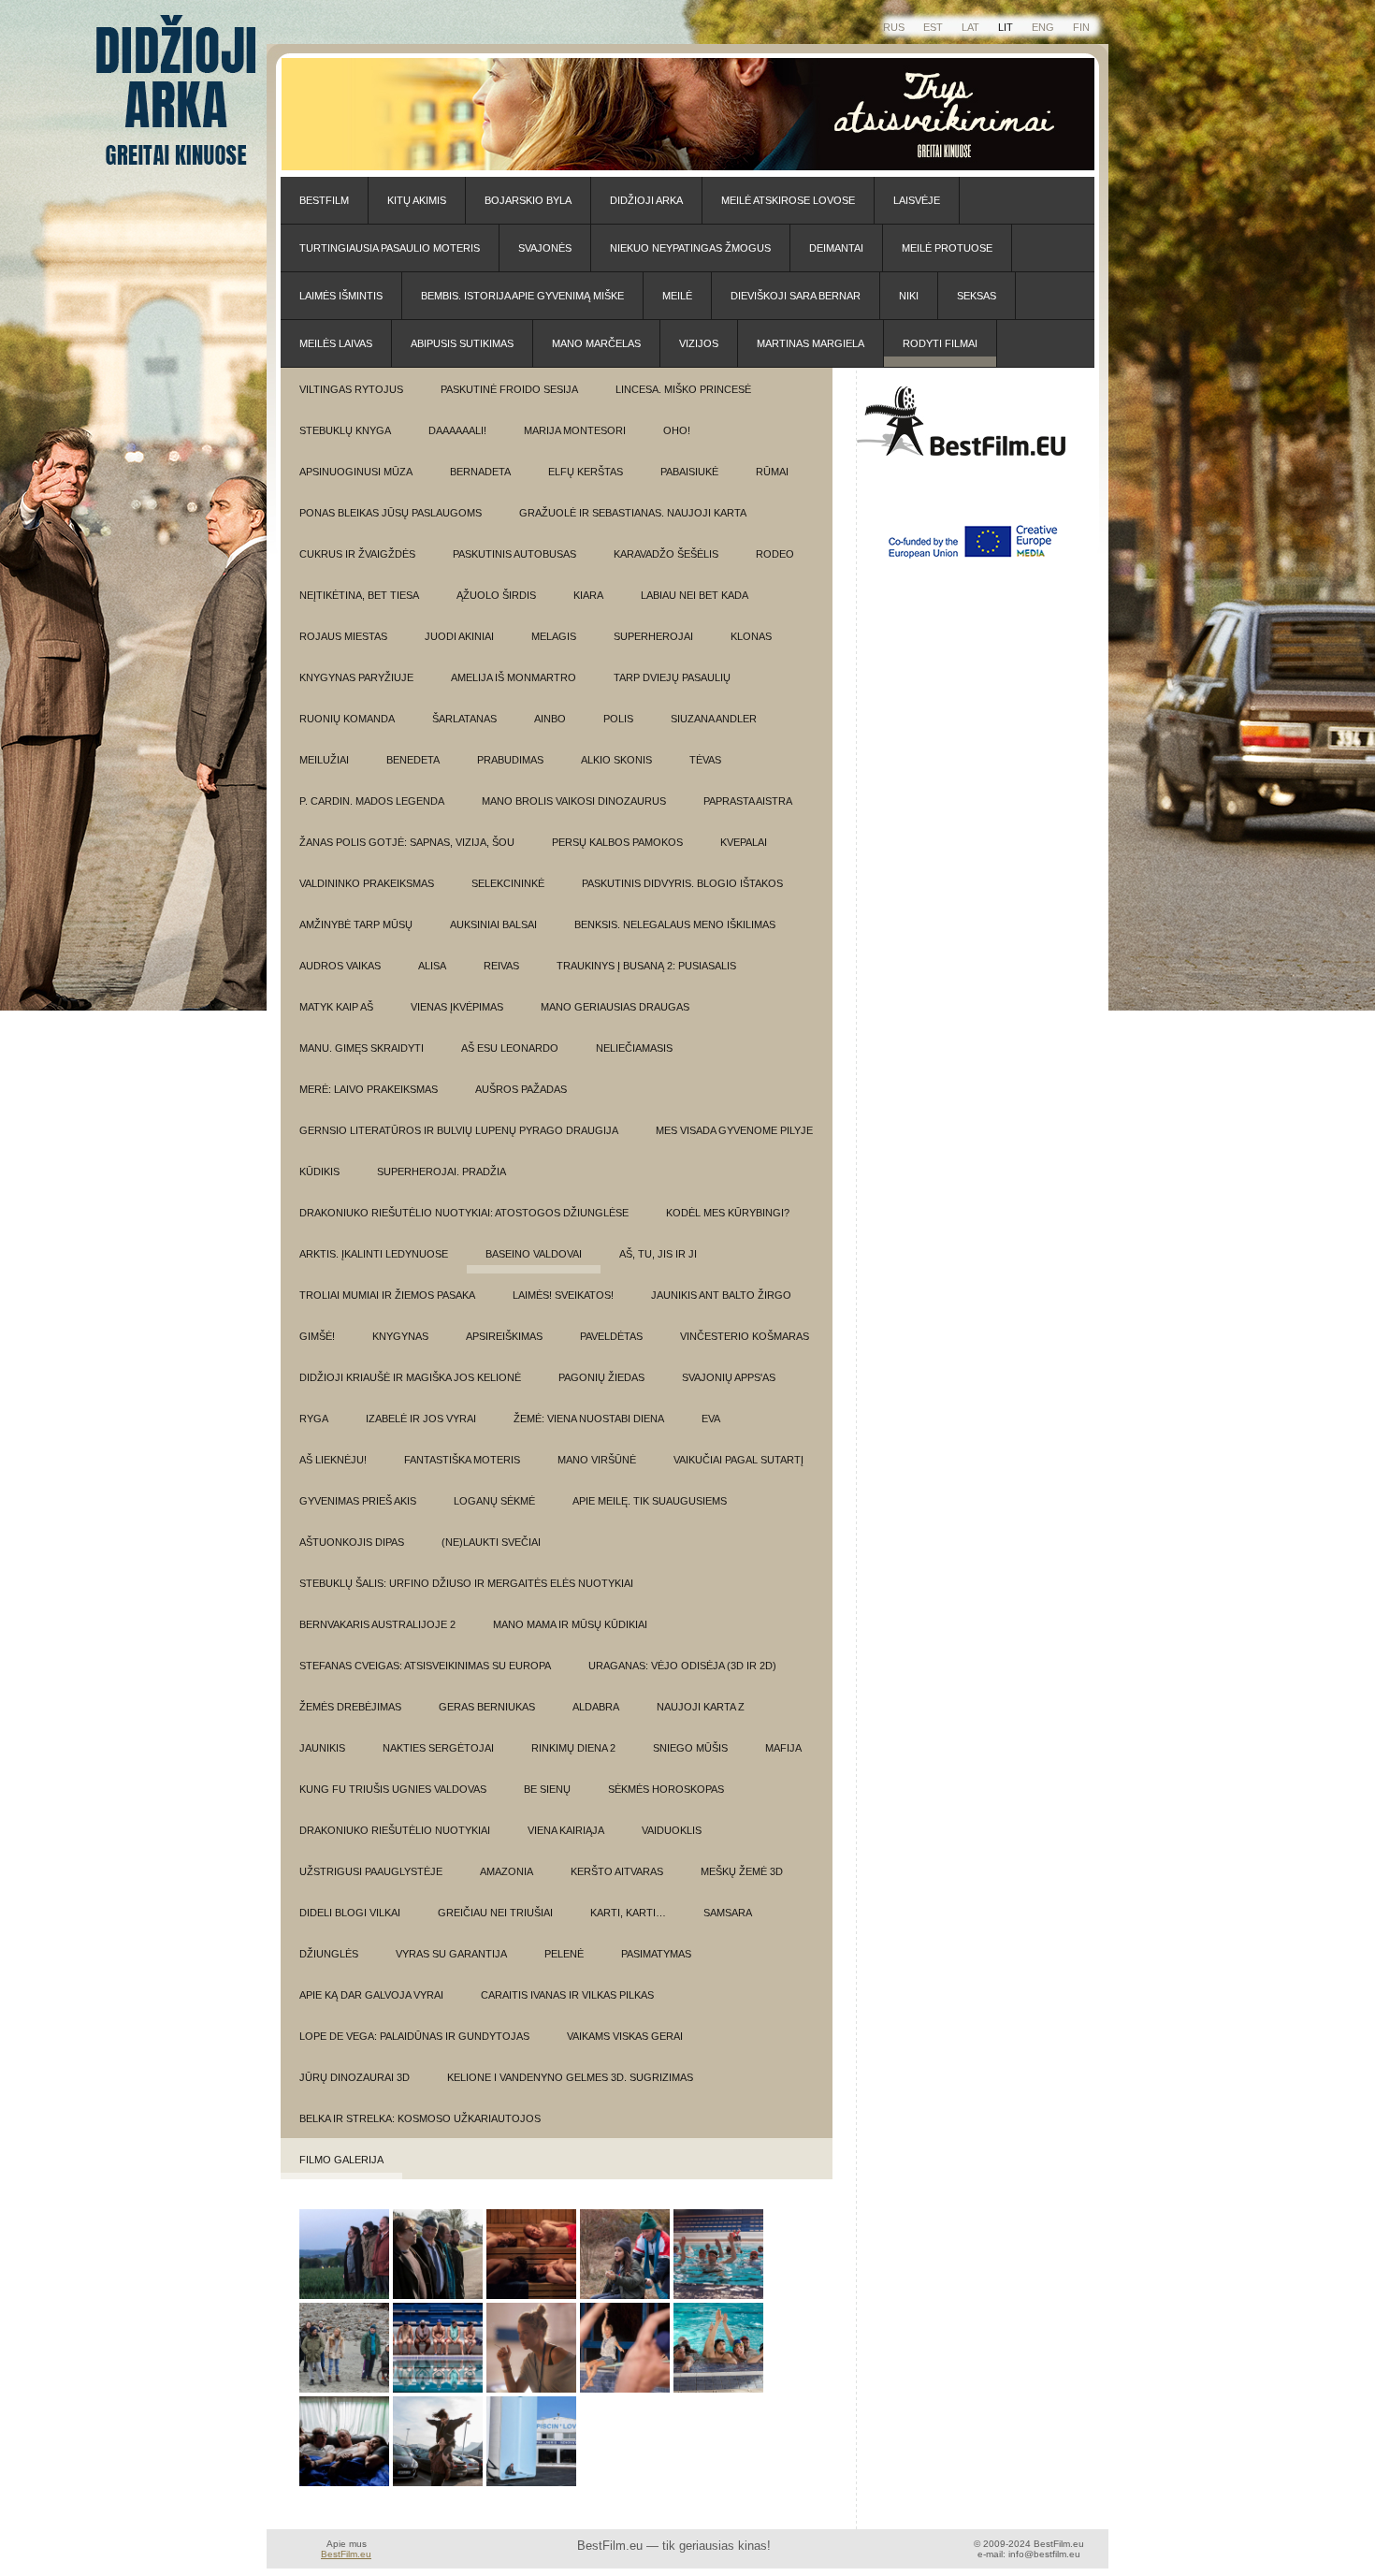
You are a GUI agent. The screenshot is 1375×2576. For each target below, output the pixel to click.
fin (1081, 27)
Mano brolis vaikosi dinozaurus (574, 801)
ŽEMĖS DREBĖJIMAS (350, 1707)
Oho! (677, 430)
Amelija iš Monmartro (514, 677)
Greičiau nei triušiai (495, 1913)
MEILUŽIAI (324, 760)
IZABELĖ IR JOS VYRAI (421, 1419)
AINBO (550, 719)
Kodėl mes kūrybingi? (728, 1213)
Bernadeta (480, 472)
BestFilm (324, 200)
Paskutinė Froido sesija (509, 389)
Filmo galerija (341, 2160)
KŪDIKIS (319, 1172)
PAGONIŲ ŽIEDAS (601, 1377)
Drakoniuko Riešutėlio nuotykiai (395, 1830)
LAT (970, 27)
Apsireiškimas (504, 1336)
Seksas (977, 296)
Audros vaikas (340, 966)
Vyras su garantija (451, 1954)
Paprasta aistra (748, 801)
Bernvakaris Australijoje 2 (377, 1624)
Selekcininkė (508, 883)
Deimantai (836, 248)
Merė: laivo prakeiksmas (369, 1089)
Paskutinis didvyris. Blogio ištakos (682, 883)
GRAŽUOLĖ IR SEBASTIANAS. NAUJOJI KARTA (633, 513)
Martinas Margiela (811, 343)
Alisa (432, 966)
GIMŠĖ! (317, 1336)
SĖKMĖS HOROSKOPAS (666, 1789)
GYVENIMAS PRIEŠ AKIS (358, 1501)
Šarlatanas (464, 719)
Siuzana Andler (714, 719)
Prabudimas (510, 760)
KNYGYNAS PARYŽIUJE (356, 677)
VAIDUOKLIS (672, 1830)
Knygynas (400, 1336)
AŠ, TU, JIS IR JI (658, 1254)
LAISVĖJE (917, 200)
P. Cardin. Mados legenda (372, 801)
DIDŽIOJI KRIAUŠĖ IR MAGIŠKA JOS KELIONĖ (410, 1377)
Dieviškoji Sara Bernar (796, 296)
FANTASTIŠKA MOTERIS (462, 1460)
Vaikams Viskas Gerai (625, 2036)
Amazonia (507, 1871)
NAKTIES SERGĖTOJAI (438, 1748)
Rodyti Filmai (940, 343)
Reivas (501, 966)
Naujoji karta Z (701, 1707)
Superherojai (653, 636)
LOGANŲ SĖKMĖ (494, 1501)
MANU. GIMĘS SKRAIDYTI (362, 1048)
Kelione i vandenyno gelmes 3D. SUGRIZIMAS (570, 2077)
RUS (894, 27)
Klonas (751, 636)
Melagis (554, 636)
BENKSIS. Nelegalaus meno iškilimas (675, 924)
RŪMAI (772, 472)
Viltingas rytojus (351, 389)
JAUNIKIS (322, 1748)
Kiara (588, 595)
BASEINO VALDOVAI (534, 1254)
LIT (1006, 27)
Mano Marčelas (596, 343)
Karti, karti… (628, 1913)
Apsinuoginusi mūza (356, 472)
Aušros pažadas (521, 1089)
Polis (618, 719)
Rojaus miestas (343, 636)
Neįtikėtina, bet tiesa (359, 595)
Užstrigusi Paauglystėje (371, 1871)
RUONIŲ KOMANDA (347, 719)
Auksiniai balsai (493, 924)
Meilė (677, 296)
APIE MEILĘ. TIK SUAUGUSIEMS (650, 1501)
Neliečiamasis (634, 1048)
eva (711, 1419)
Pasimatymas (656, 1954)
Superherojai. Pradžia (441, 1172)
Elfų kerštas (586, 472)
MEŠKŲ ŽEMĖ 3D (742, 1871)
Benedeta (413, 760)
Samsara (728, 1913)
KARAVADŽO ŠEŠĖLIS (666, 554)
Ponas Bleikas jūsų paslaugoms (391, 513)
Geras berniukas (487, 1707)
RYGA (314, 1419)
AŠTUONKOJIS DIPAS (352, 1542)
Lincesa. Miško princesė (683, 389)
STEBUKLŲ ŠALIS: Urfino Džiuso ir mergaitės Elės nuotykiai (466, 1583)
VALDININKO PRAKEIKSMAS (367, 883)
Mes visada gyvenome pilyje (734, 1130)
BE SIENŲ (547, 1789)
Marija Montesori (575, 430)
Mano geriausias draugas (615, 1007)
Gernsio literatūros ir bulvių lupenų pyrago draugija (459, 1130)
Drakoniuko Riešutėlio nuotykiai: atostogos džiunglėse (464, 1213)
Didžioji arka (646, 200)
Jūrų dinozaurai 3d (355, 2077)
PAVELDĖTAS (611, 1336)
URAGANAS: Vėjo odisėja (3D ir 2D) (682, 1666)
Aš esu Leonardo (510, 1048)
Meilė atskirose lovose (788, 200)
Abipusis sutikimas (462, 343)
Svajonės (545, 248)
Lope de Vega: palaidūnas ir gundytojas (414, 2036)
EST (933, 27)
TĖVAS (705, 760)
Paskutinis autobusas (514, 554)
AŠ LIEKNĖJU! (333, 1460)
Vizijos (699, 343)
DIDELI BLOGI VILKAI (350, 1913)
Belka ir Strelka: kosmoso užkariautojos (420, 2118)
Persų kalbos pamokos (617, 842)
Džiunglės (329, 1954)
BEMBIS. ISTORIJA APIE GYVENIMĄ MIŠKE (522, 296)
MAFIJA (783, 1748)
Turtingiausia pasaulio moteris (390, 248)
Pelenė (564, 1954)
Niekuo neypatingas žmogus (690, 248)
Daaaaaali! (457, 430)
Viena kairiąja (566, 1830)
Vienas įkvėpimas (457, 1007)
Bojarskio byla (528, 200)
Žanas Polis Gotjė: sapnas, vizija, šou (407, 842)
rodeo (775, 554)
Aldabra (596, 1707)
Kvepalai (744, 842)
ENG (1043, 27)
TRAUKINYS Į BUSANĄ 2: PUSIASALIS (646, 966)
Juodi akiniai (459, 636)
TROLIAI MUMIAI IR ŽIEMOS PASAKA (387, 1295)
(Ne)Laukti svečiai (491, 1542)
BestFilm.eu (346, 2554)
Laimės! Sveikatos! (563, 1295)
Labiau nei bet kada (695, 595)
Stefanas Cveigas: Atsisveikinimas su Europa (425, 1666)
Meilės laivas (336, 343)
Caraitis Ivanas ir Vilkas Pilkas (567, 1995)
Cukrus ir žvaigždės (357, 554)
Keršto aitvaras (617, 1871)
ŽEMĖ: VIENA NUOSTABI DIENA (589, 1419)
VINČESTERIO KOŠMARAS (745, 1336)
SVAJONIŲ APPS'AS (729, 1377)
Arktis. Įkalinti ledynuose (374, 1254)
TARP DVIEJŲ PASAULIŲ (672, 677)
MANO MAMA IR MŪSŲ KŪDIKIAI (570, 1624)
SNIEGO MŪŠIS (690, 1748)
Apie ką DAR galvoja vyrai (371, 1995)
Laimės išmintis (341, 296)
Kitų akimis (417, 200)
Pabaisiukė (689, 472)
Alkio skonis (616, 760)
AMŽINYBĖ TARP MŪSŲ (356, 924)
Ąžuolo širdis (496, 595)
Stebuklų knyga (345, 430)
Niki (909, 296)
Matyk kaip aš (336, 1007)
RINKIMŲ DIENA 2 (573, 1748)
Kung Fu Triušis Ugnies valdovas (393, 1789)
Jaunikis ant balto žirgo (721, 1295)
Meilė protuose (947, 248)
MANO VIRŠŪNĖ (597, 1460)
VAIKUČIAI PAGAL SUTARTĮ (738, 1460)
